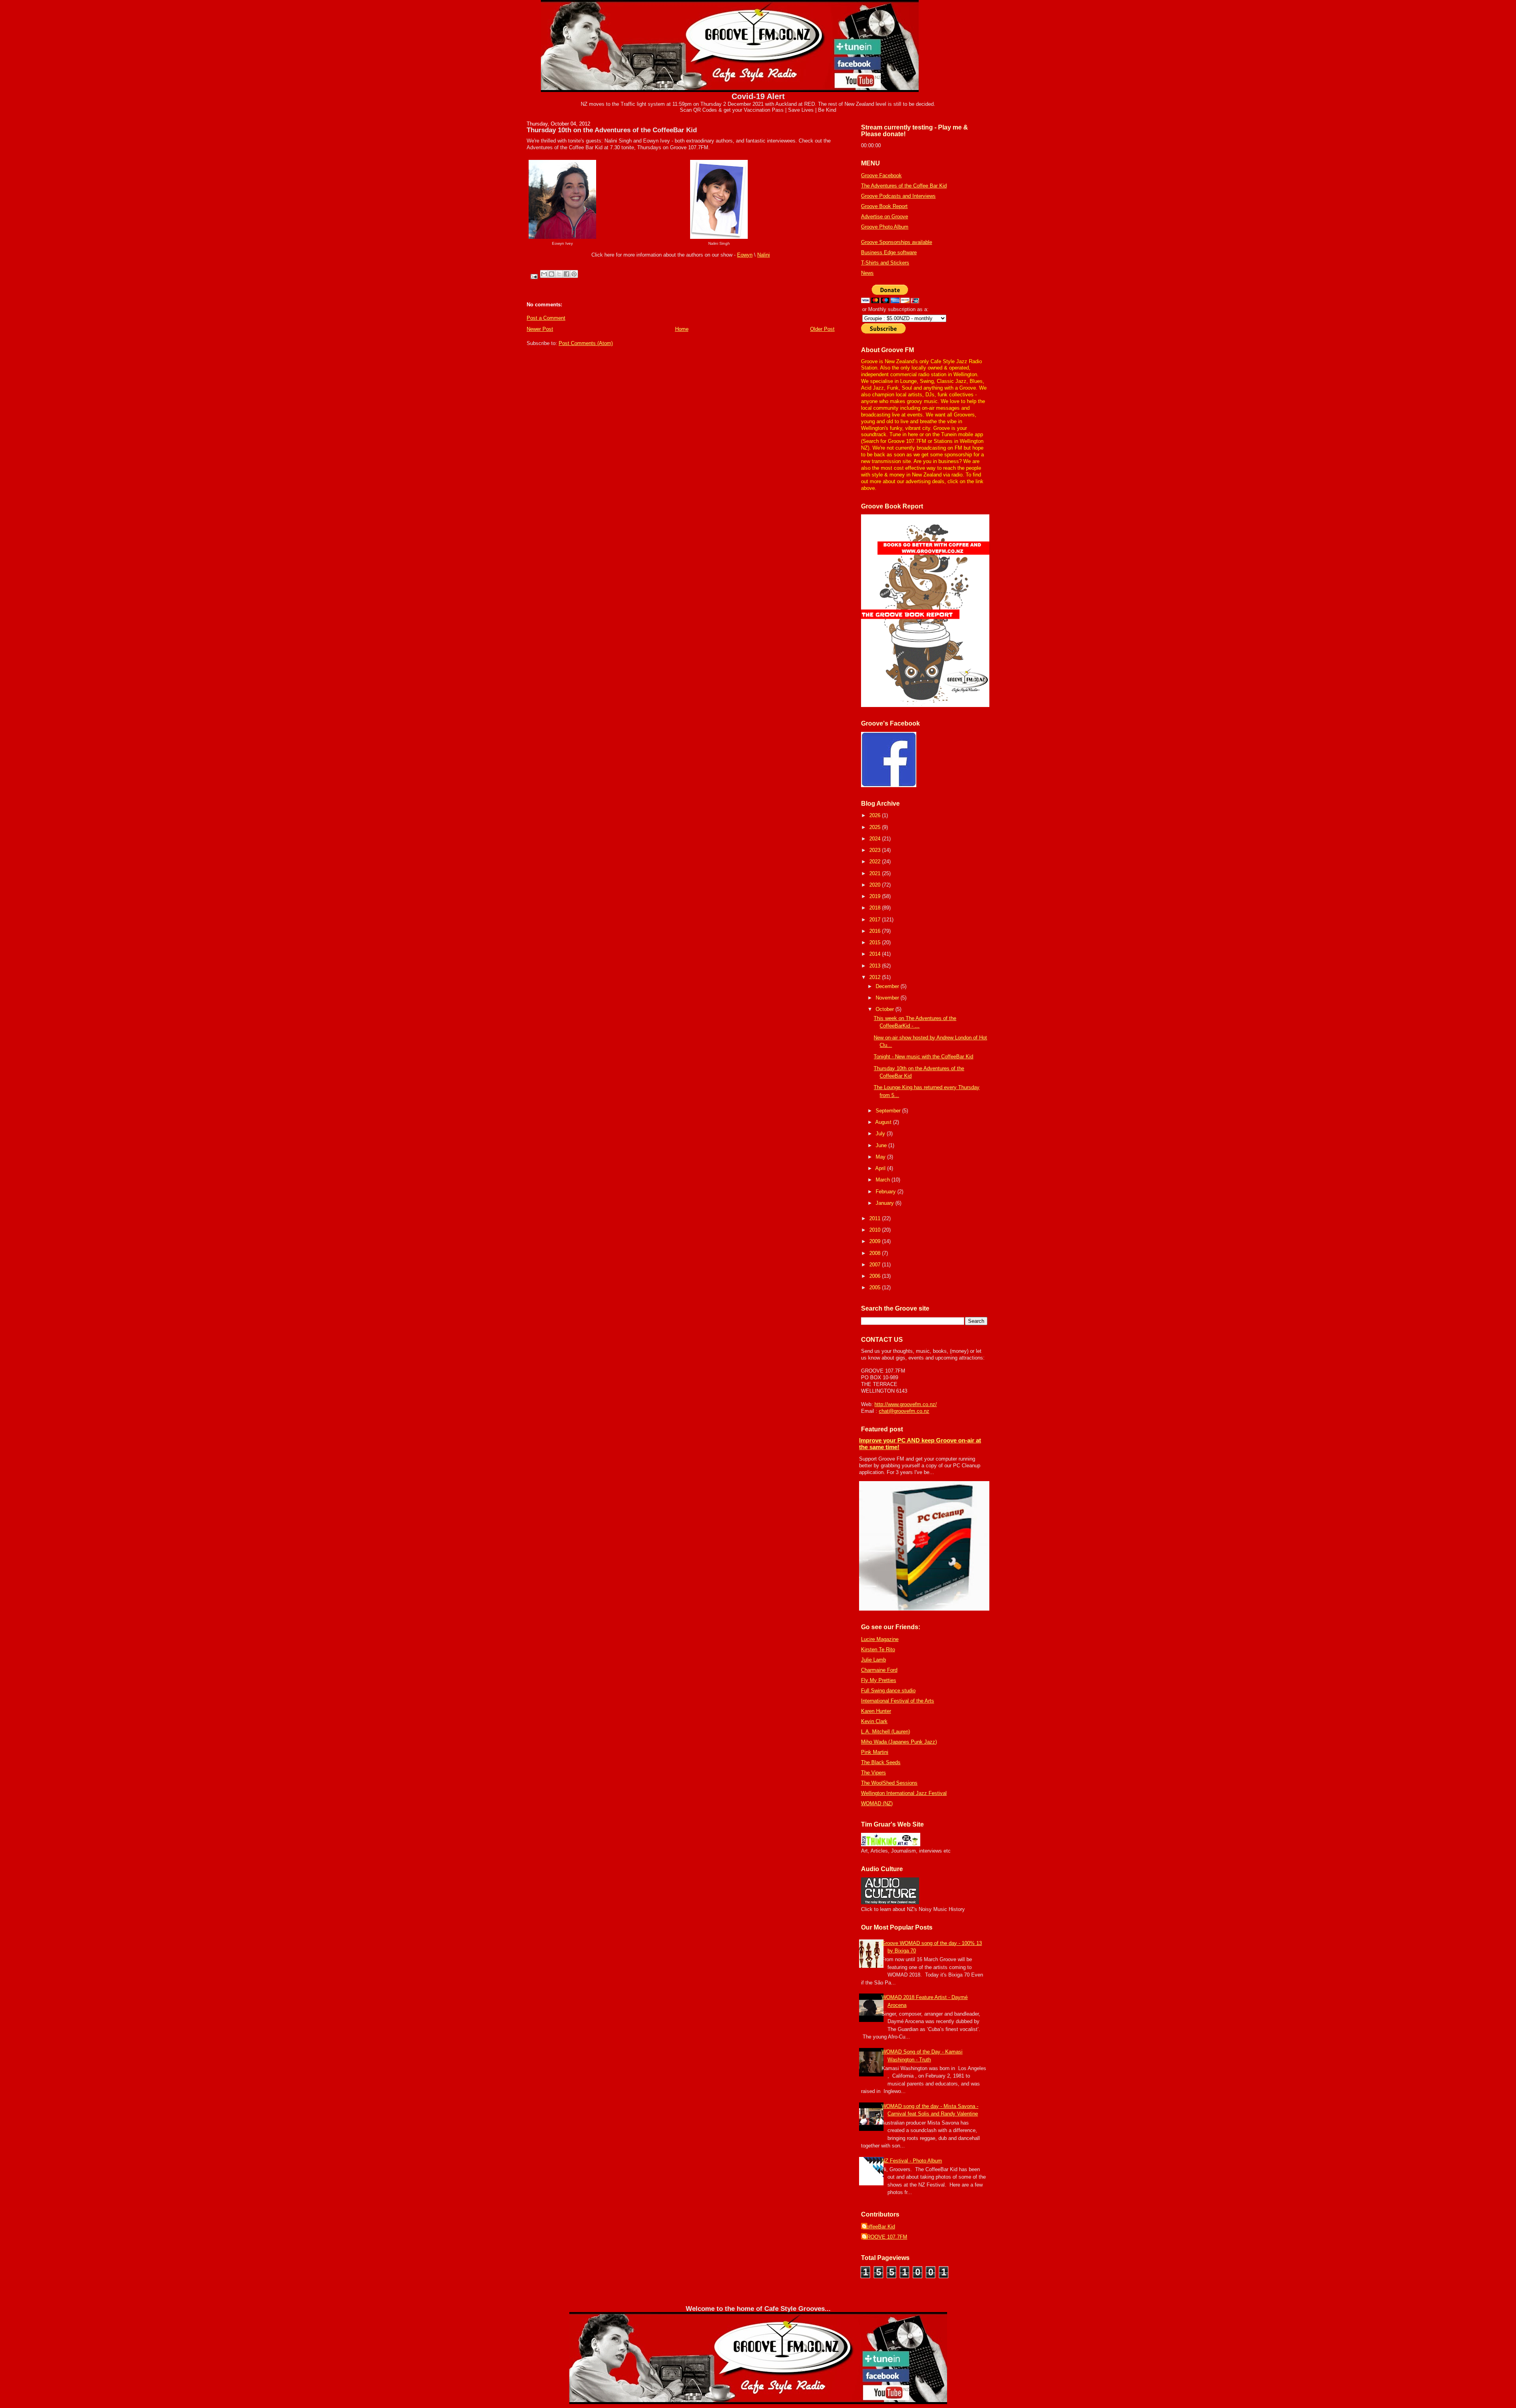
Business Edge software (889, 252)
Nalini (764, 255)
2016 (876, 931)
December (888, 986)
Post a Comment (546, 318)
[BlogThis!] (552, 274)
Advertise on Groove (885, 217)
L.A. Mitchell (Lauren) (886, 1732)
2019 (876, 896)
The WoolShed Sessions (889, 1783)
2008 (876, 1253)
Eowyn (745, 255)
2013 (876, 966)
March (884, 1180)
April (881, 1168)
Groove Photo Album (885, 227)
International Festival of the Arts (898, 1701)
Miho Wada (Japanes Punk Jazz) (899, 1742)
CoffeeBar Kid (879, 2227)
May (881, 1157)
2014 (876, 954)
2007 (876, 1265)
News (867, 273)
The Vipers (873, 1773)
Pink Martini (875, 1752)
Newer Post (540, 329)
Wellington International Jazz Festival (904, 1793)
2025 (876, 827)
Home (682, 329)
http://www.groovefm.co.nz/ (906, 1404)
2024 (876, 839)
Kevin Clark (874, 1721)
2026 (876, 815)
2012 (876, 977)
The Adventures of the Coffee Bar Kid (904, 186)
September (889, 1111)
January (886, 1203)
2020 (876, 885)
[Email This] (544, 274)
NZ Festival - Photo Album (912, 2161)
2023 (876, 850)
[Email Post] (534, 276)
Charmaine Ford (879, 1670)
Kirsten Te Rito (878, 1649)
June (882, 1145)
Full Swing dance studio (888, 1691)
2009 (876, 1241)
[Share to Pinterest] (574, 274)
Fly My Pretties (879, 1680)
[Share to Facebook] (567, 274)
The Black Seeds (881, 1762)
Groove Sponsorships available (897, 242)
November (888, 998)
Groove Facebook (881, 175)
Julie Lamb (873, 1660)
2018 (876, 908)
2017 (876, 920)
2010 (876, 1230)
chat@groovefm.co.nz (904, 1411)
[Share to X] (559, 274)
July (881, 1134)
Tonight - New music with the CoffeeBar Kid (923, 1057)
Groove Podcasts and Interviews (898, 196)
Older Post (822, 329)
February (887, 1192)
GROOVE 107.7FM (885, 2237)
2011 (876, 1218)
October (886, 1009)
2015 (876, 942)
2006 (876, 1276)
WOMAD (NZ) (877, 1803)
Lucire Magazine (880, 1639)
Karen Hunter (876, 1711)
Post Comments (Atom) (586, 343)
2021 (876, 873)
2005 (876, 1287)
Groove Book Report (884, 206)
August (884, 1122)
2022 (876, 862)
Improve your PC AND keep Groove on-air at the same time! (920, 1444)
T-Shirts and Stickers (885, 263)
